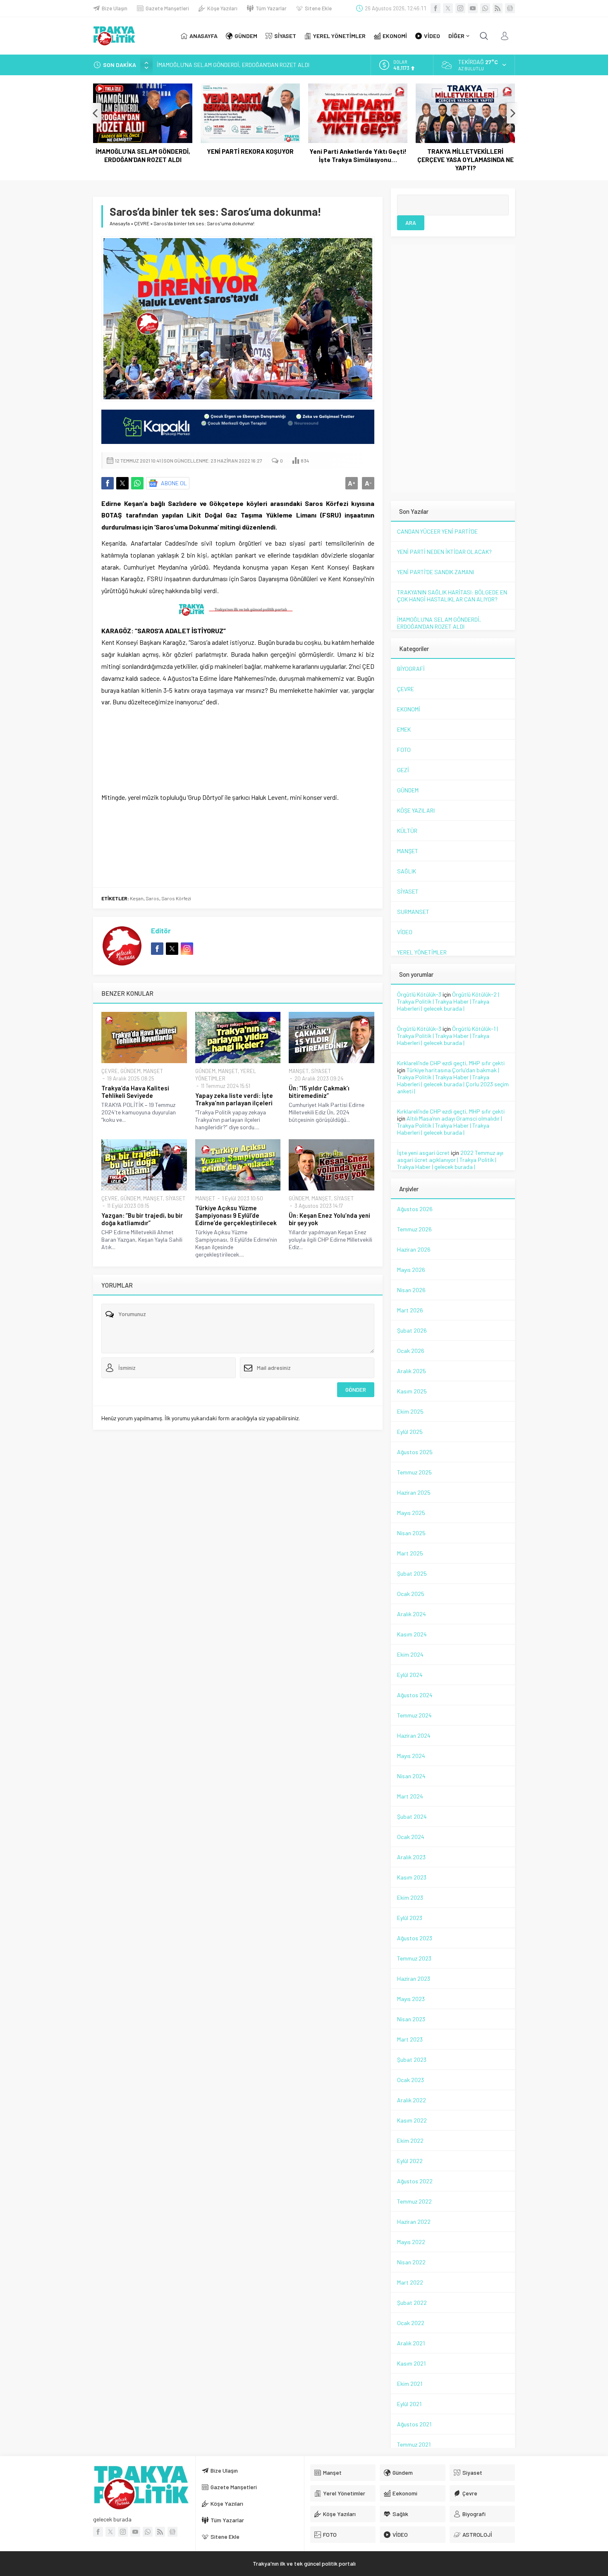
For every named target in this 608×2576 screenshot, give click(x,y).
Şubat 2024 (412, 1816)
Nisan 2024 (411, 1776)
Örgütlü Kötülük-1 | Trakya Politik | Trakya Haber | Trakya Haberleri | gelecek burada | (448, 1036)
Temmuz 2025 (414, 1472)
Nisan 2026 (411, 1290)
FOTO (404, 750)
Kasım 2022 (412, 2120)
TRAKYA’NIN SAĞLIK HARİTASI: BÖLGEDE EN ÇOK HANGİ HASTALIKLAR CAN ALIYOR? (452, 596)
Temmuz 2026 (414, 1229)
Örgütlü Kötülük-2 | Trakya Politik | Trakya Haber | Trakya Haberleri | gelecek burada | (448, 1001)
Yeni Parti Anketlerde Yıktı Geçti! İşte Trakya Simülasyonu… (358, 155)
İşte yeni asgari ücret (423, 1153)
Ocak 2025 (411, 1594)
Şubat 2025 (412, 1573)
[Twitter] (448, 8)
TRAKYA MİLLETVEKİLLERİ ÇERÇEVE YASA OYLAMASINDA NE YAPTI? (466, 160)
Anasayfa (120, 223)
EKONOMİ (409, 709)
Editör (161, 930)
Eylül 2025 (410, 1432)
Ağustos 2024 (415, 1695)
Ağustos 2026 (415, 1209)
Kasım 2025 (412, 1391)
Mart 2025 (410, 1553)
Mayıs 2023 (411, 1999)
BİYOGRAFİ (411, 669)
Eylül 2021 (409, 2404)
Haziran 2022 (414, 2222)
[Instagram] (460, 8)
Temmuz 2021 (414, 2444)
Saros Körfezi (176, 898)
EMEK (404, 729)
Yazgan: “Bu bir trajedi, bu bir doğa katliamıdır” (142, 1219)
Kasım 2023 (412, 1877)
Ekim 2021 (410, 2384)
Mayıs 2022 (411, 2242)
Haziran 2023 (414, 1979)
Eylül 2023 (410, 1918)
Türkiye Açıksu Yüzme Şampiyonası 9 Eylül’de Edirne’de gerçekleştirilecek (236, 1215)
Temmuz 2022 (414, 2201)
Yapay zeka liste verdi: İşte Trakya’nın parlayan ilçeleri (234, 1099)
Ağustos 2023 (415, 1938)
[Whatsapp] (485, 8)
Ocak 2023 (411, 2080)
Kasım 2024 (412, 1634)
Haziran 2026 (414, 1249)
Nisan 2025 (411, 1533)
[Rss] (498, 8)
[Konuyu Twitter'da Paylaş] (122, 483)
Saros (152, 898)
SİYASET (321, 1071)
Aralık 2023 (411, 1857)
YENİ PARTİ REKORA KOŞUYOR (195, 65)
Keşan (137, 898)
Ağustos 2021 (414, 2424)
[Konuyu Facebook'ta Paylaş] (108, 483)
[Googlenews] (510, 8)
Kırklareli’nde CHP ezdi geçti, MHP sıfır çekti (451, 1063)
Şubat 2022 (412, 2303)
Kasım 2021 (411, 2363)
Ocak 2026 (411, 1351)
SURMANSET (413, 912)
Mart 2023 (410, 2039)
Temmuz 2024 (414, 1715)
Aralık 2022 (412, 2100)
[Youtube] (473, 8)
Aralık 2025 (412, 1371)
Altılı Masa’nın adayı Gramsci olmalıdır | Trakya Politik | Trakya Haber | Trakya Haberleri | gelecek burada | (450, 1125)
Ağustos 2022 (415, 2181)
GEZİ (403, 770)
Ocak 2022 (411, 2323)
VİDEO (405, 932)
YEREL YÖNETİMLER (422, 952)
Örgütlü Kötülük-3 (419, 994)
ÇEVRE (142, 223)
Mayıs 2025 (411, 1513)
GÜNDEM (130, 1071)
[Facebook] (436, 8)
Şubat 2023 (412, 2060)
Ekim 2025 (410, 1411)
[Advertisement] (43, 165)
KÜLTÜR (407, 831)
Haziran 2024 (414, 1735)
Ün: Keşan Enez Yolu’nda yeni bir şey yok (329, 1219)
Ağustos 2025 (415, 1452)
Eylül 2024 (410, 1675)
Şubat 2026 (412, 1330)
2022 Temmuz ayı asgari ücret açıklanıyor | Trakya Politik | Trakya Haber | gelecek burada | (450, 1160)
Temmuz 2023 (414, 1958)
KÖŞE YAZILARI (416, 810)
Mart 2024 (410, 1796)
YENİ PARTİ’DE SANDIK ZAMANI (436, 572)
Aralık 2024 (412, 1614)
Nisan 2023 (411, 2019)
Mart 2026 (410, 1310)
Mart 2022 (410, 2282)
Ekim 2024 (410, 1654)
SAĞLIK (407, 871)
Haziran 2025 (414, 1492)
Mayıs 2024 (411, 1756)
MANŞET (153, 1071)
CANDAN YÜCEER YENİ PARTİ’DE (437, 531)
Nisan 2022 (411, 2262)
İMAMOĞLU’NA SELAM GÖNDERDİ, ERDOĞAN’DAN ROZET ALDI (143, 155)
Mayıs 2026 (411, 1270)
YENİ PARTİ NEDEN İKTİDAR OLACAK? (444, 552)
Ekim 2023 (410, 1897)
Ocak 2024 (411, 1837)
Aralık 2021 (411, 2343)
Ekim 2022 (410, 2141)
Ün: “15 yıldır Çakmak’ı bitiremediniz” (319, 1092)
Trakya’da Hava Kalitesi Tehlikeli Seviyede (135, 1092)
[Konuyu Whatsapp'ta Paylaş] (137, 483)
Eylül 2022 (410, 2161)
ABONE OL (174, 483)
